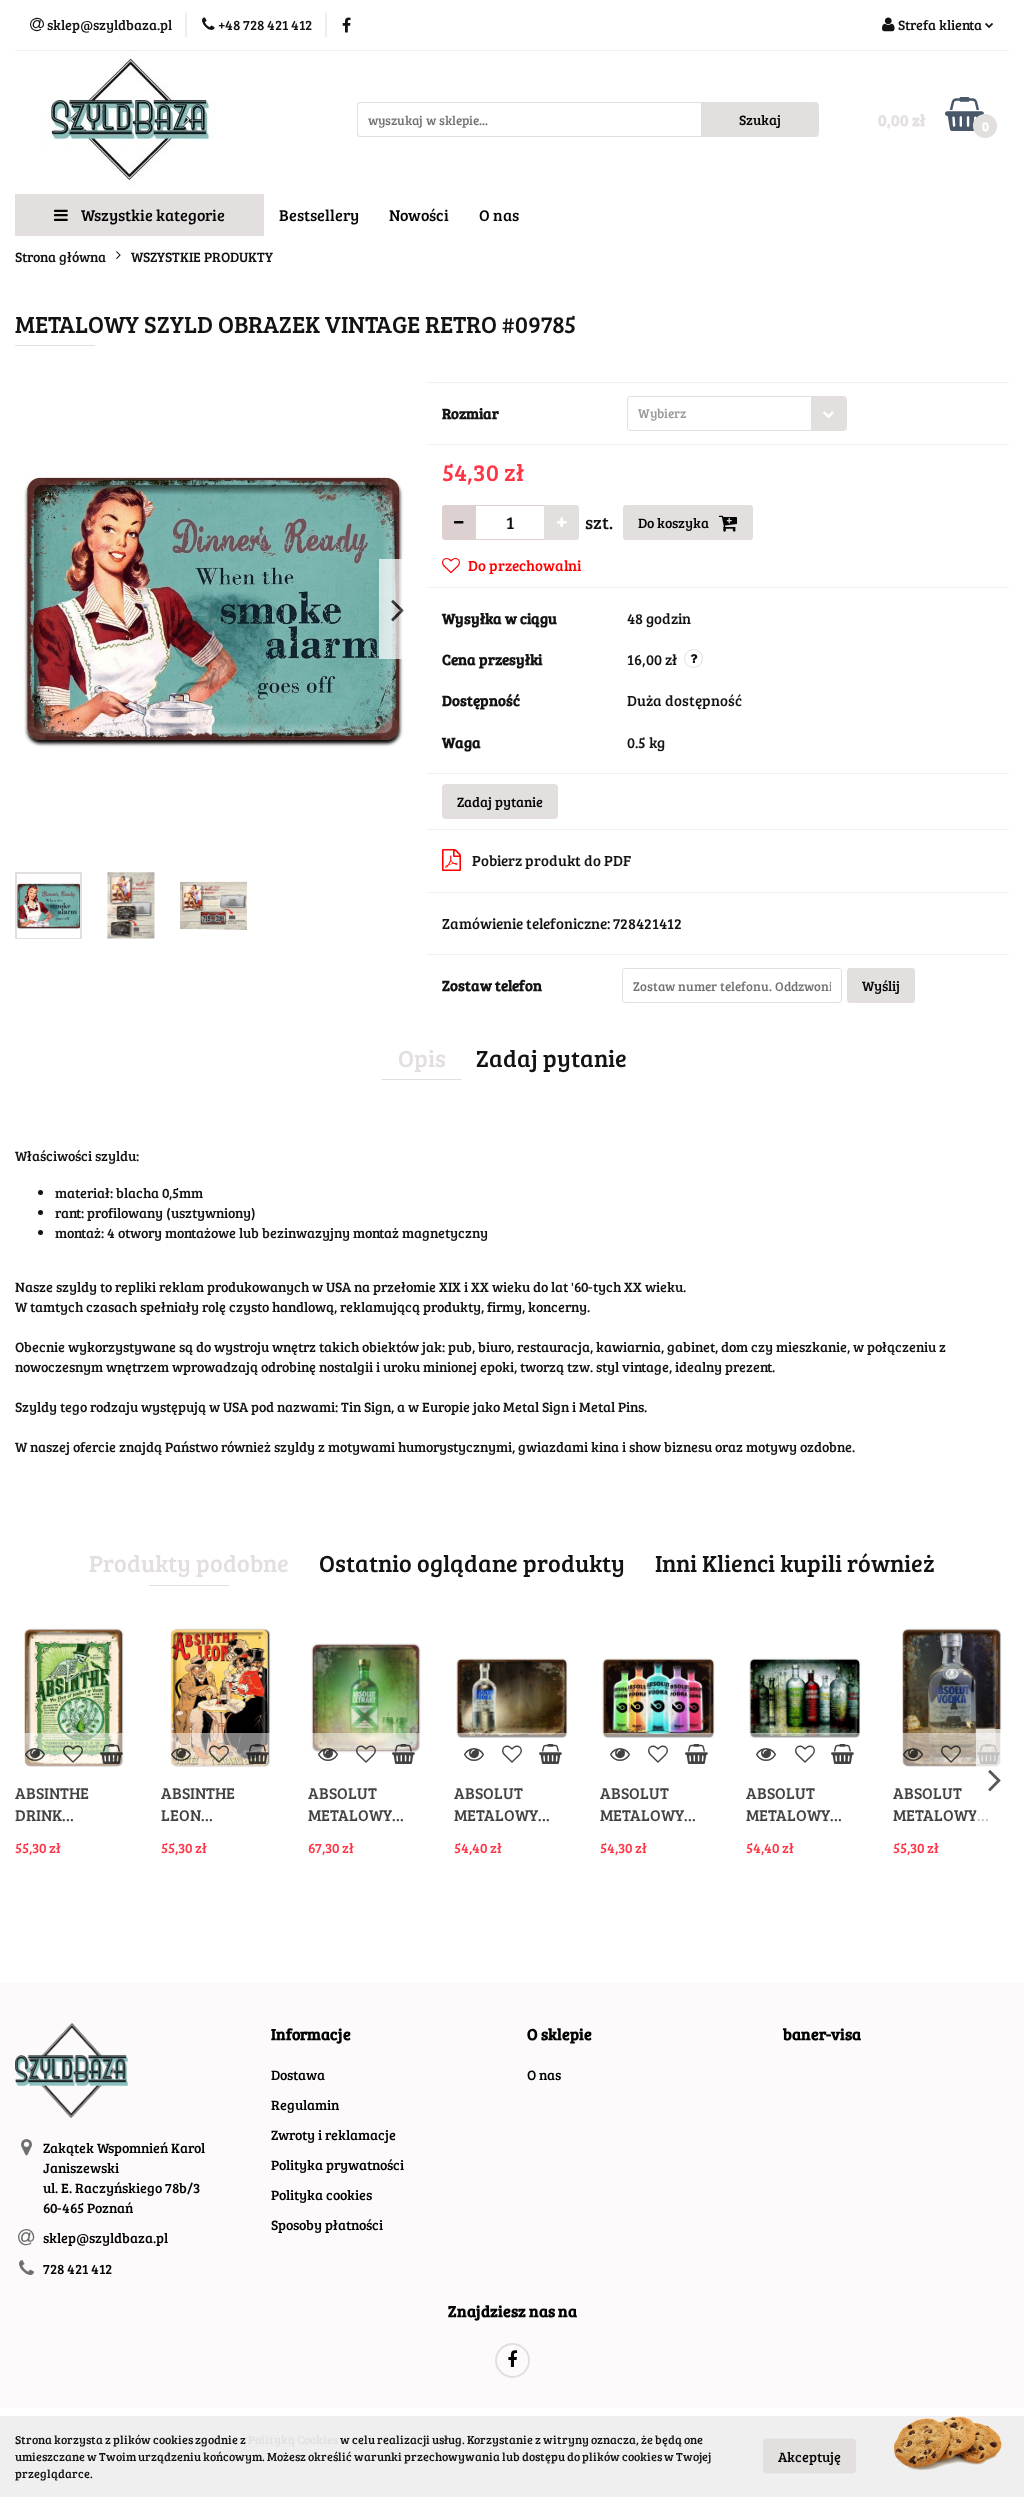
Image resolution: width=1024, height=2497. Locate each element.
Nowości (419, 214)
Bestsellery (319, 214)
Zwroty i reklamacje (333, 2134)
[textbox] (719, 413)
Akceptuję (809, 2456)
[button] (311, 2034)
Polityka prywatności (337, 2164)
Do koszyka (675, 522)
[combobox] (737, 413)
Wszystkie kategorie (151, 214)
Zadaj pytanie (500, 801)
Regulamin (305, 2104)
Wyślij (881, 985)
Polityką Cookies (293, 2439)
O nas (499, 214)
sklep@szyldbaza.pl (105, 2237)
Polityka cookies (321, 2194)
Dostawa (298, 2074)
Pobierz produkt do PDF (551, 860)
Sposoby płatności (327, 2224)
